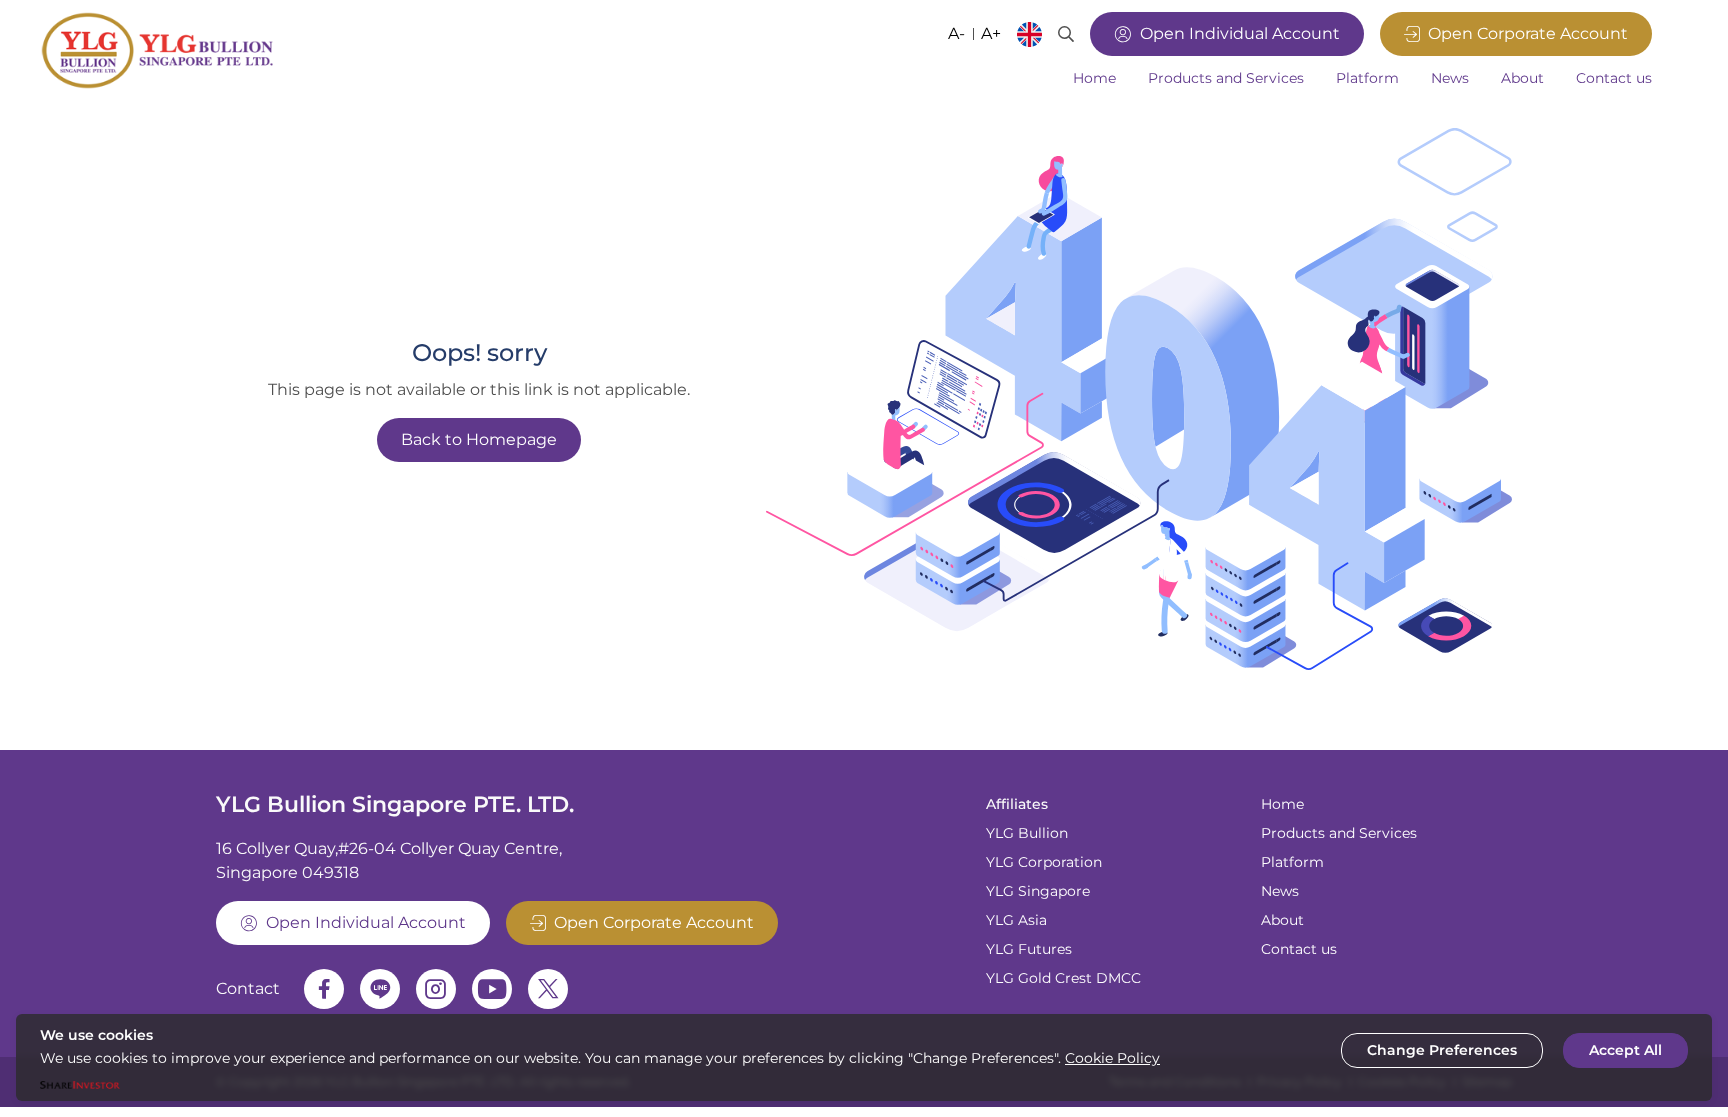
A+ (991, 33)
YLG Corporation (1044, 862)
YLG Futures (1029, 949)
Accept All (1625, 1050)
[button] (1226, 78)
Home (1282, 804)
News (1280, 891)
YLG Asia (1016, 920)
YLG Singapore (1038, 891)
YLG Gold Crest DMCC (1063, 978)
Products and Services (1339, 833)
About (1282, 920)
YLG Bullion (1027, 833)
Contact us (1299, 949)
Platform (1292, 862)
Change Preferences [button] (1442, 1050)
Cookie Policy (1112, 1058)
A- (956, 33)
